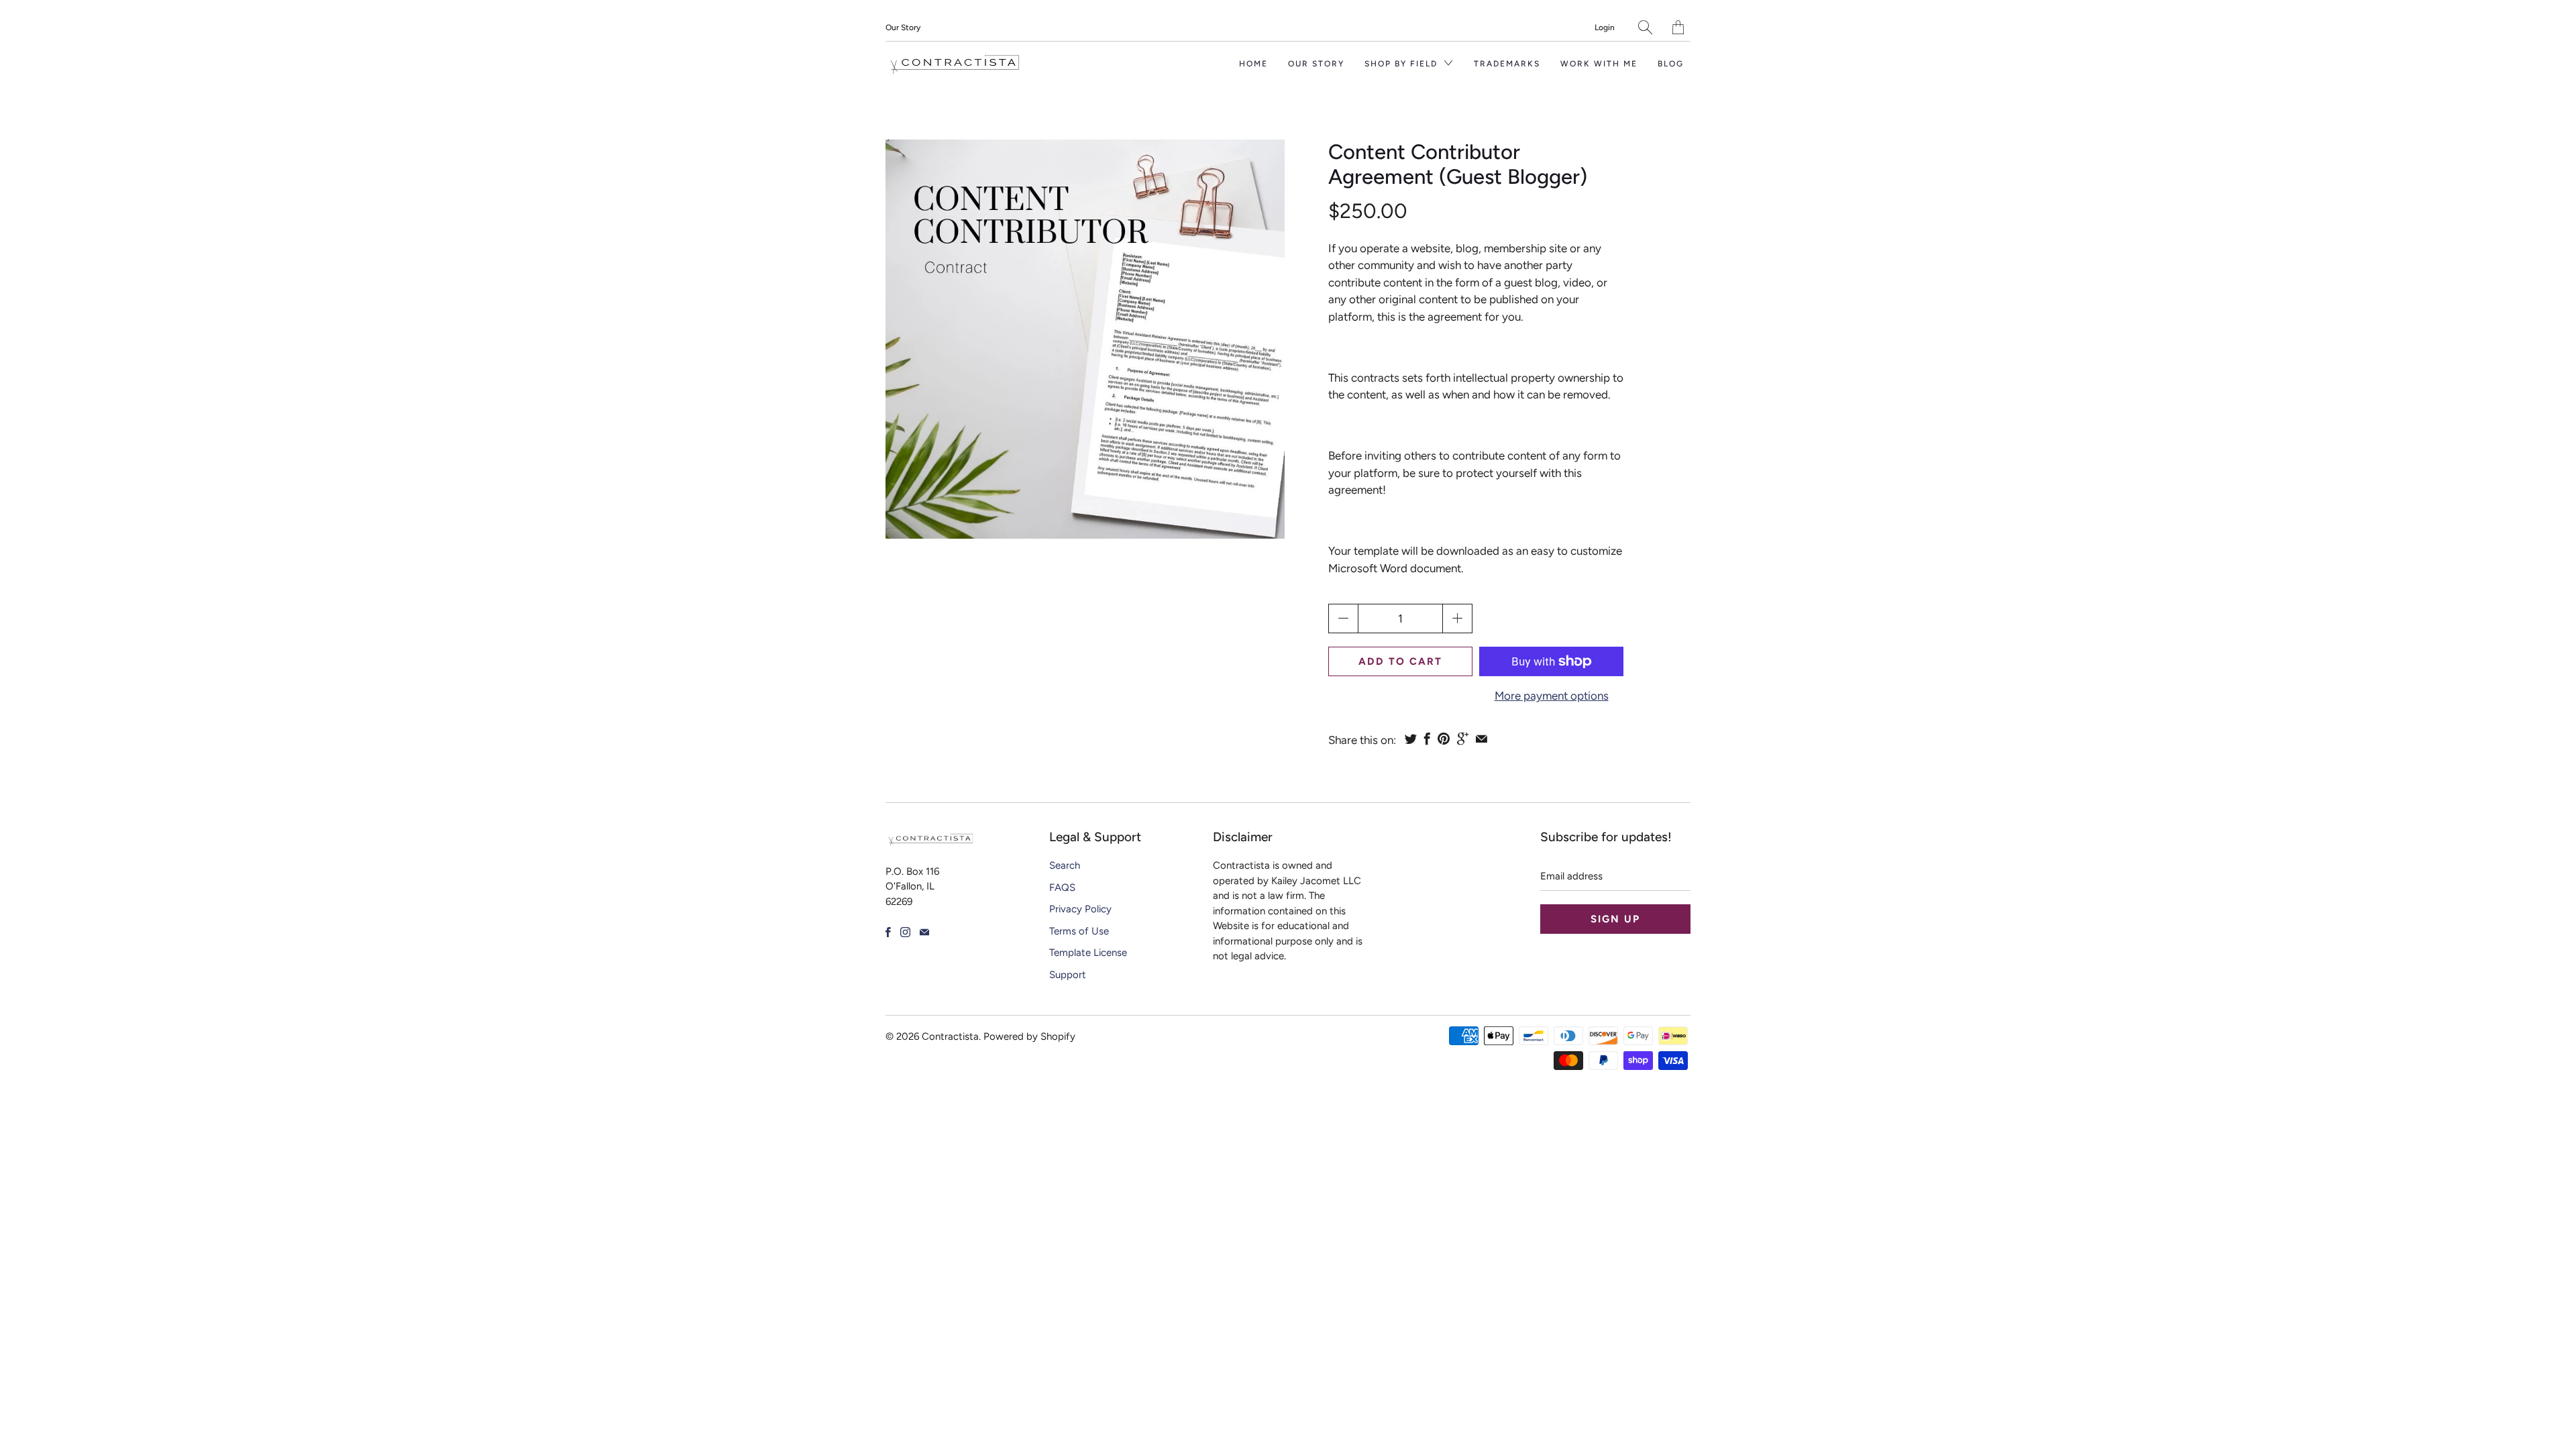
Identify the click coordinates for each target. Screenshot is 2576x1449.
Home (1253, 64)
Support (1068, 975)
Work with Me (1599, 64)
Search (1065, 865)
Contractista (950, 1036)
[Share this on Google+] (1463, 739)
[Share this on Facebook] (1427, 739)
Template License (1088, 953)
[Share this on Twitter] (1411, 739)
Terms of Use (1079, 931)
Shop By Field (1403, 64)
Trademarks (1507, 64)
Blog (1671, 64)
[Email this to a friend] (1482, 739)
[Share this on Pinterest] (1444, 739)
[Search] (1645, 27)
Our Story (903, 28)
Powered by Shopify (1029, 1036)
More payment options (1552, 696)
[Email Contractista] (924, 932)
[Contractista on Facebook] (888, 932)
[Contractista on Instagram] (905, 932)
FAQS (1062, 888)
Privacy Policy (1080, 909)
